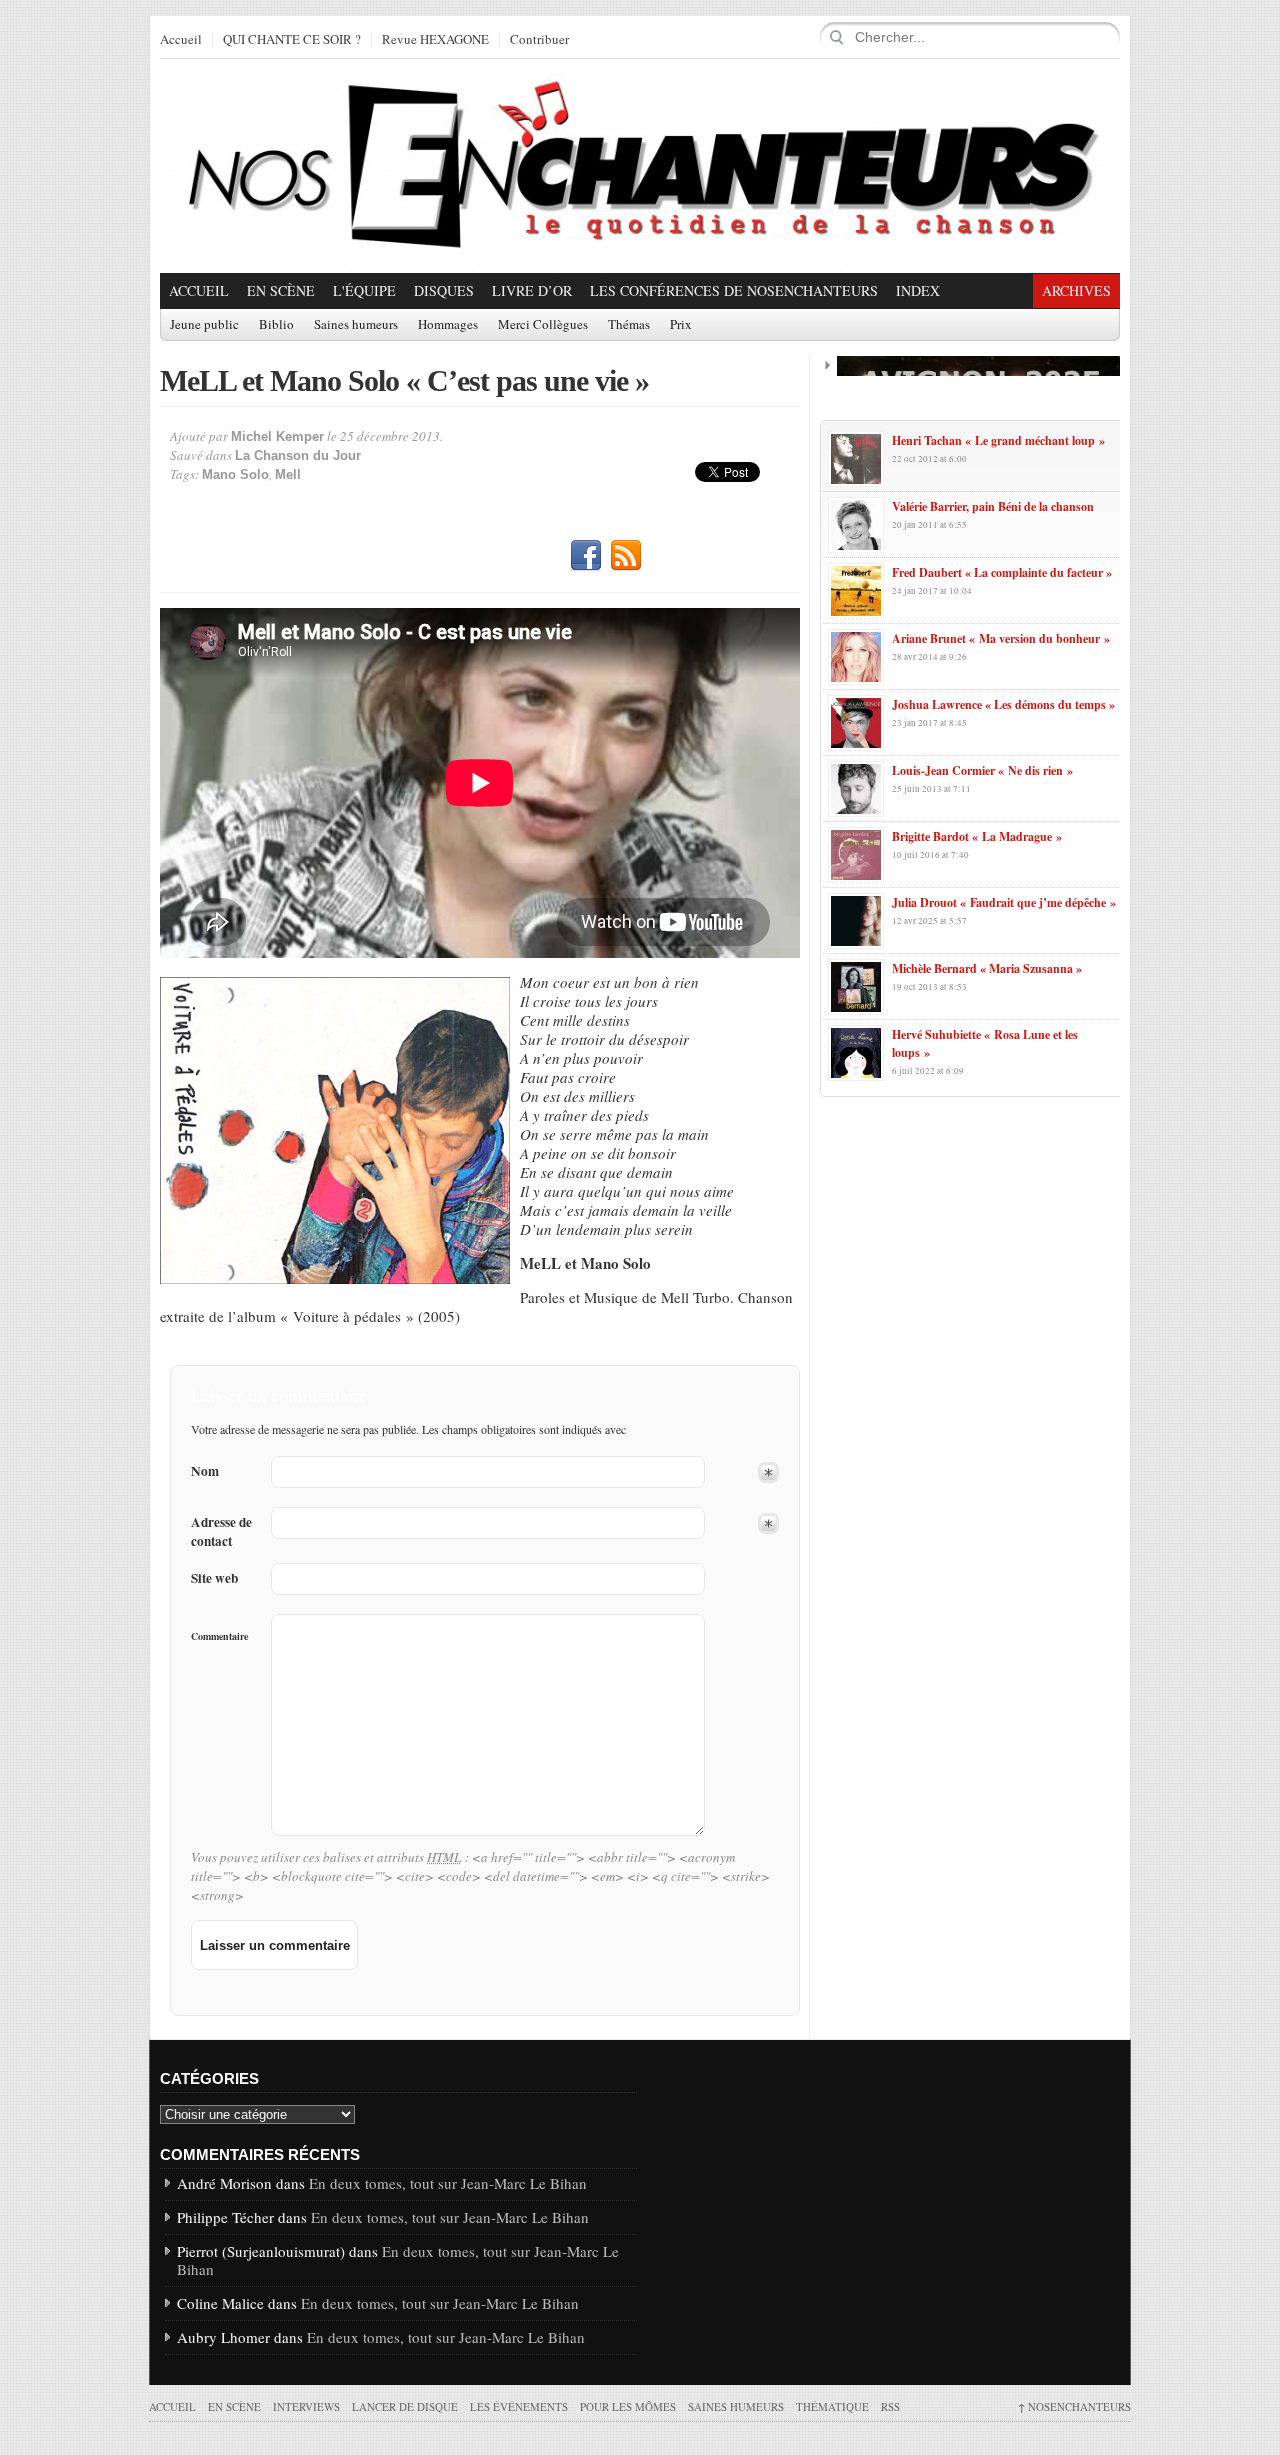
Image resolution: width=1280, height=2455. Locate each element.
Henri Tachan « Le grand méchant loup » (998, 440)
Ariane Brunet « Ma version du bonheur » (1001, 638)
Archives (1076, 290)
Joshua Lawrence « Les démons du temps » (1003, 704)
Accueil (181, 40)
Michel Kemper (277, 436)
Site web (214, 1578)
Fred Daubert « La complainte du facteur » (1002, 572)
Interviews (306, 2406)
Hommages (448, 325)
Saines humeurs (356, 325)
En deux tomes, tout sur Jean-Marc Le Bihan (448, 2183)
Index (918, 290)
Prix (681, 325)
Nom (205, 1471)
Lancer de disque (405, 2406)
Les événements (519, 2406)
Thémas (629, 325)
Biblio (276, 325)
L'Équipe (364, 290)
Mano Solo (235, 474)
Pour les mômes (628, 2406)
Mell (288, 474)
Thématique (832, 2406)
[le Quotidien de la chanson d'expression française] (640, 166)
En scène (281, 290)
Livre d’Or (532, 290)
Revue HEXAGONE (435, 40)
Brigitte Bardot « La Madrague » (977, 836)
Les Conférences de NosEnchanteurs (734, 290)
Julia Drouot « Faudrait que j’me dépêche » (1004, 902)
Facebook (586, 556)
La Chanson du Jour (298, 455)
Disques (444, 290)
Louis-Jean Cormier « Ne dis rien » (982, 770)
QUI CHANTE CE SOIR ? (292, 40)
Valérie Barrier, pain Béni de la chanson (993, 506)
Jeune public (204, 325)
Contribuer (539, 40)
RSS (626, 556)
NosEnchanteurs (1074, 2406)
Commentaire (219, 1636)
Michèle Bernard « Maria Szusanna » (987, 968)
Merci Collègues (543, 325)
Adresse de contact (221, 1532)
